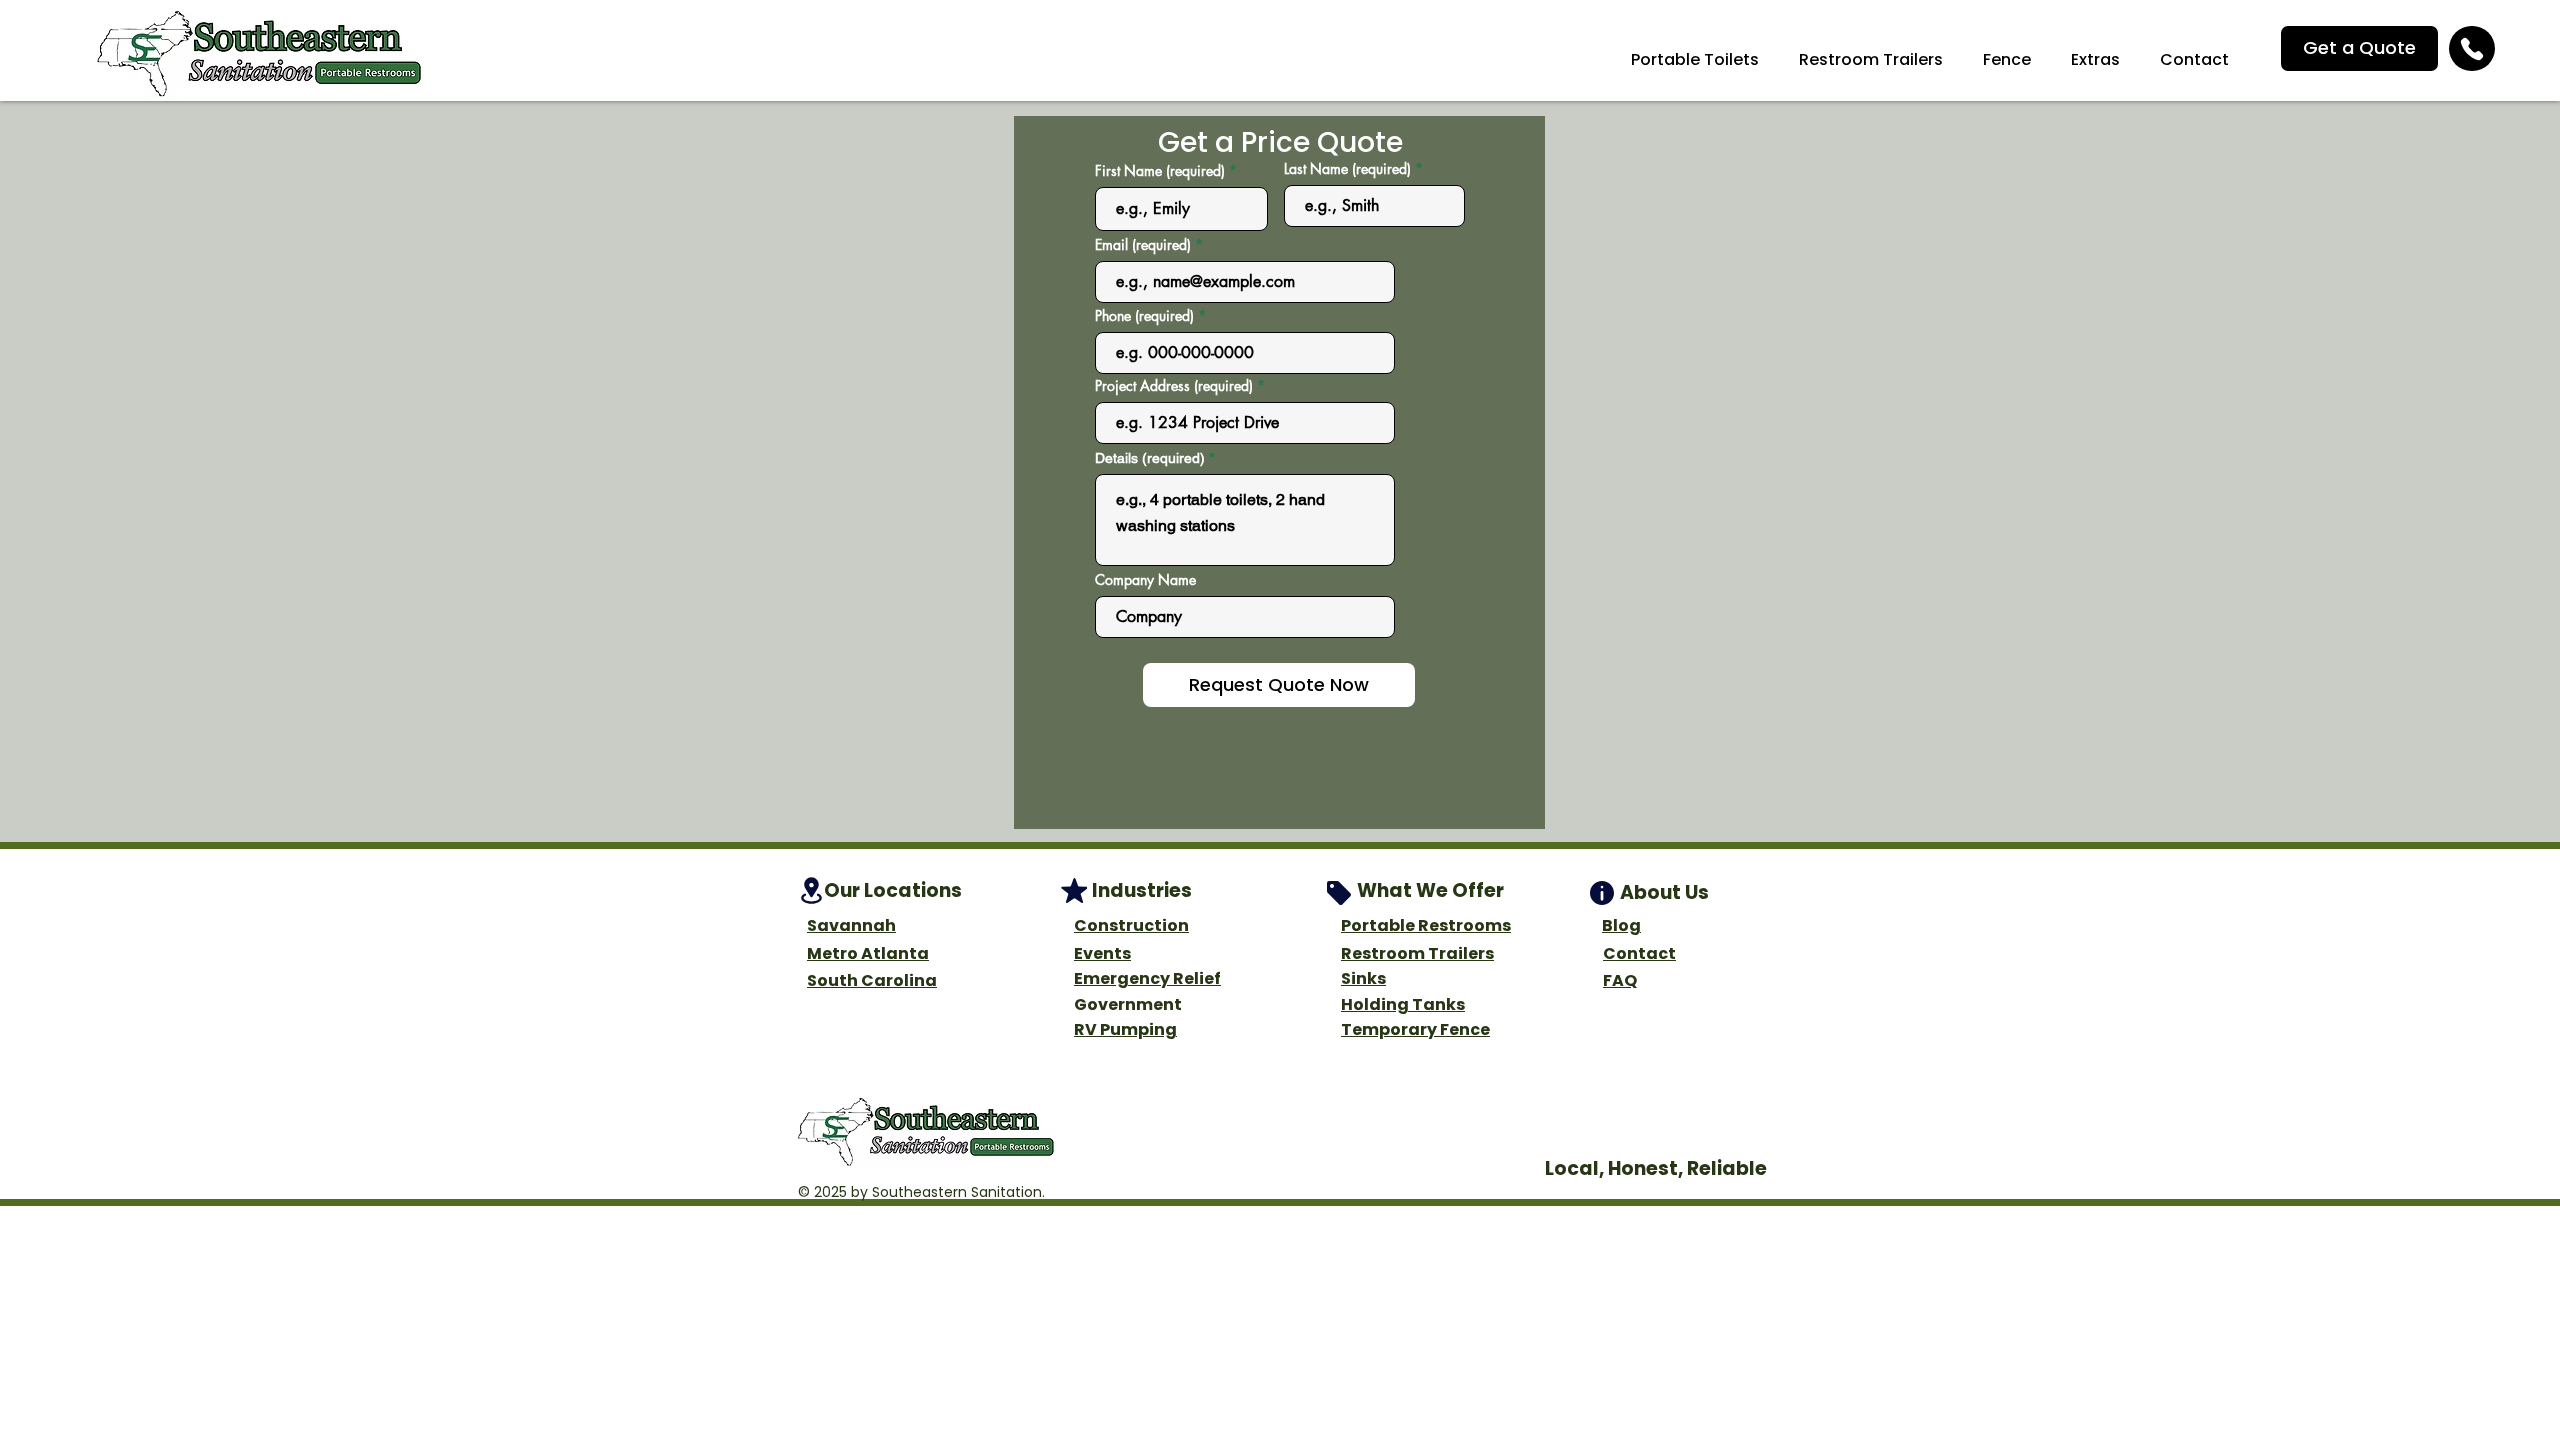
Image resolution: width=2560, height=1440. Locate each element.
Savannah (851, 925)
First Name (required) (1160, 171)
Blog (1621, 925)
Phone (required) (1144, 316)
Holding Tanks (1403, 1004)
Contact (1639, 953)
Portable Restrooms (1426, 925)
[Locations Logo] (811, 890)
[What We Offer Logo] (1339, 893)
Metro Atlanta (868, 953)
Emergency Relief (1147, 978)
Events (1102, 953)
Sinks (1363, 978)
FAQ (1620, 980)
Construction (1131, 925)
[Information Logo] (1602, 893)
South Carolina (872, 980)
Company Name (1145, 580)
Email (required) (1143, 245)
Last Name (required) (1347, 169)
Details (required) (1150, 458)
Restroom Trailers (1417, 953)
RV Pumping (1125, 1029)
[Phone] (2472, 48)
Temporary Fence (1415, 1029)
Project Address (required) (1174, 386)
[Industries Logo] (1074, 890)
